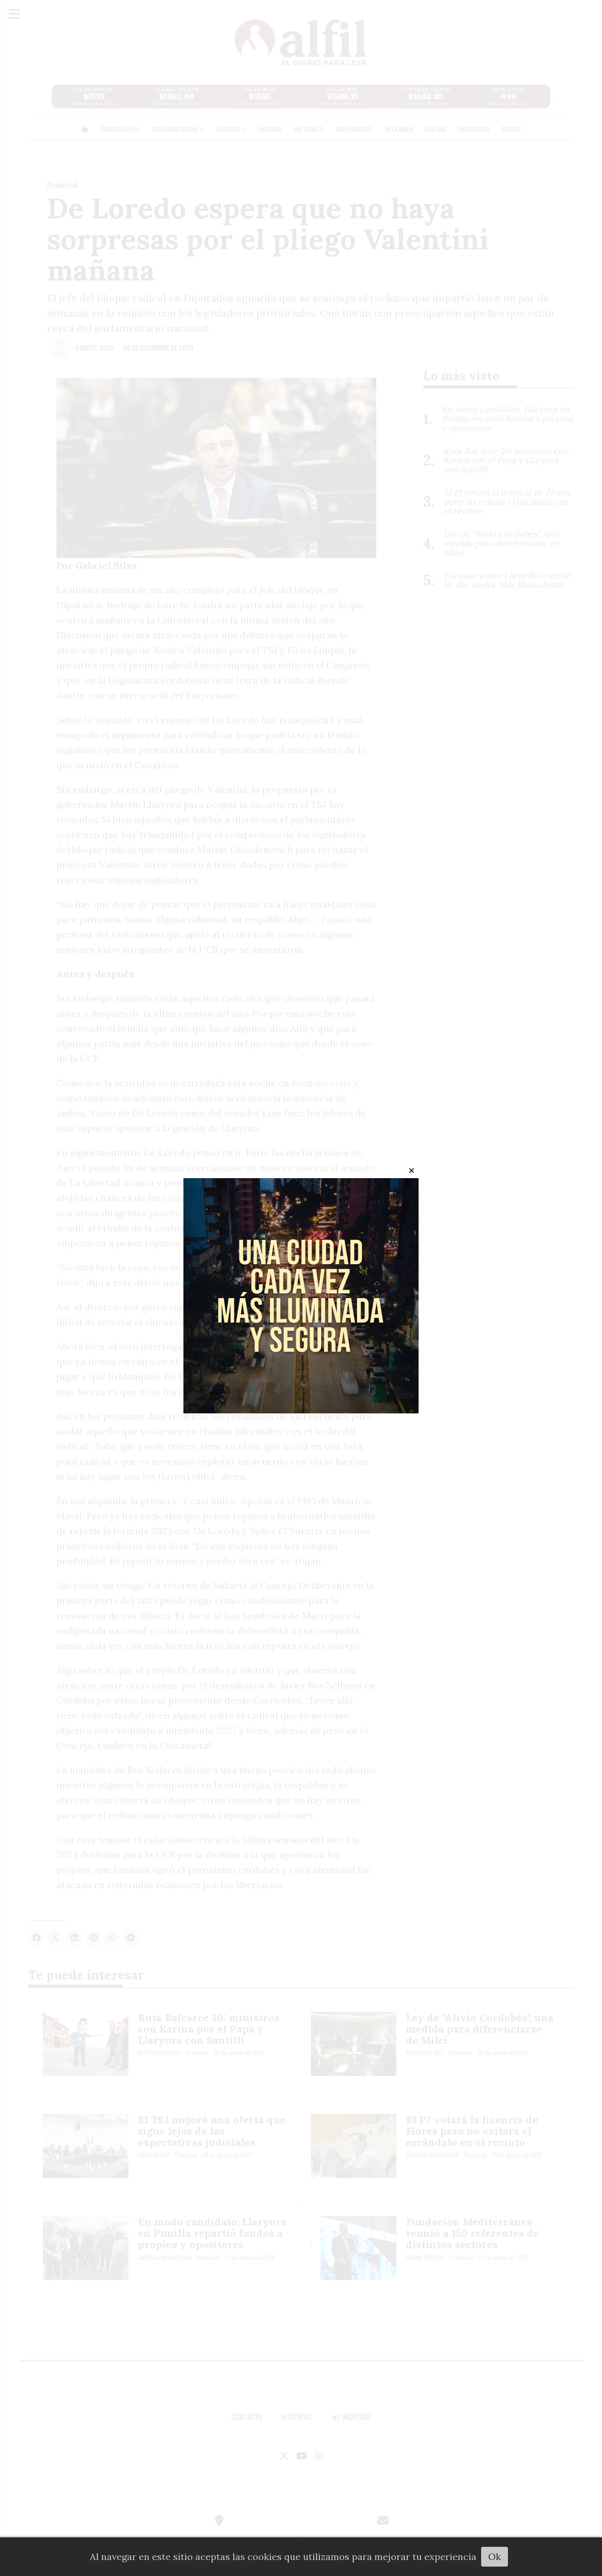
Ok (495, 2556)
